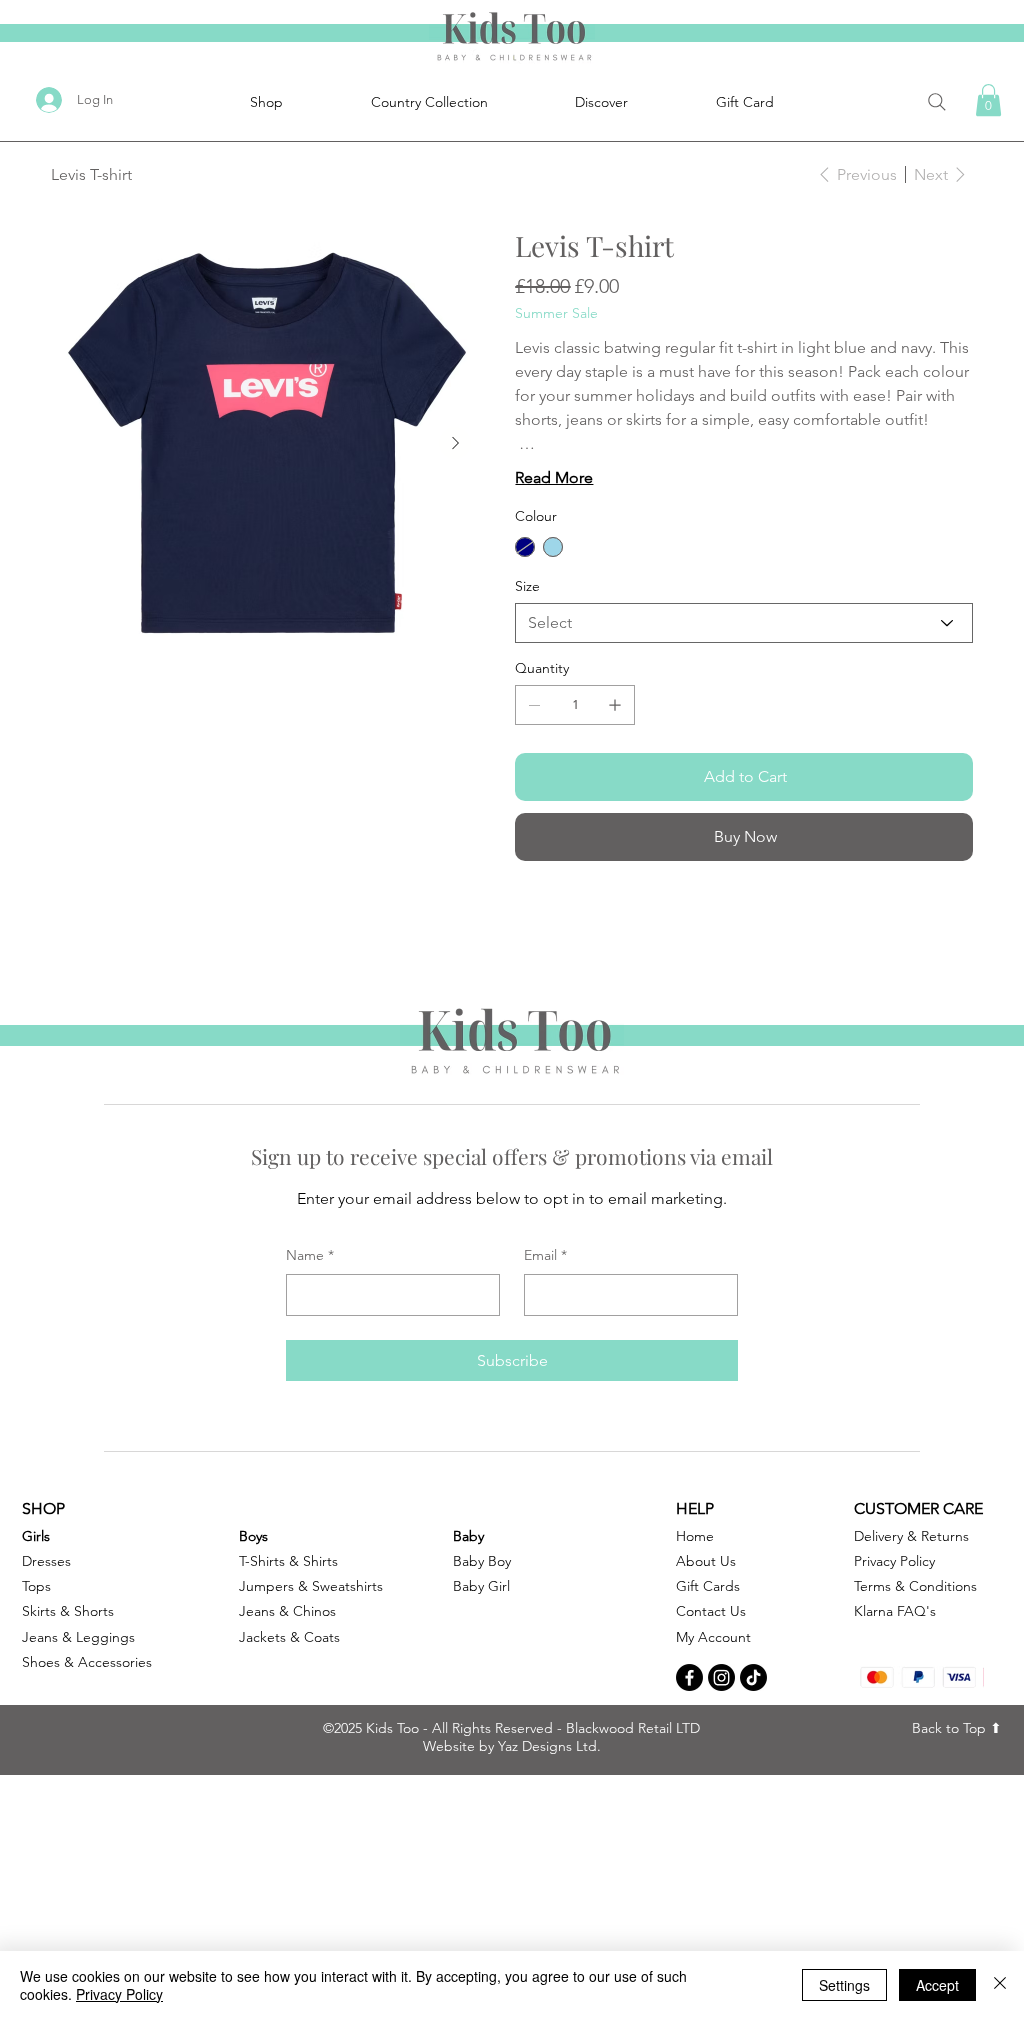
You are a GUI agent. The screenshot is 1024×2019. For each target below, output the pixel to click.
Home (695, 1536)
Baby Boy (482, 1561)
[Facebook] (689, 1677)
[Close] (1000, 1985)
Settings (844, 1985)
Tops (36, 1586)
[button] (988, 100)
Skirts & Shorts (68, 1611)
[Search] (936, 101)
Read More (554, 477)
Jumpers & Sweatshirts (311, 1586)
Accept (937, 1985)
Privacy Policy (119, 1994)
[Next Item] (455, 443)
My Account (713, 1637)
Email (545, 1255)
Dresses (46, 1561)
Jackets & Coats (289, 1637)
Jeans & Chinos (287, 1611)
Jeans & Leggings (78, 1637)
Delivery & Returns (911, 1536)
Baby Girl (481, 1586)
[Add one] (615, 705)
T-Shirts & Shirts (288, 1561)
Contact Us (711, 1611)
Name (310, 1255)
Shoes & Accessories (87, 1662)
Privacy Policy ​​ (896, 1561)
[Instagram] (721, 1677)
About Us (706, 1561)
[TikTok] (753, 1677)
